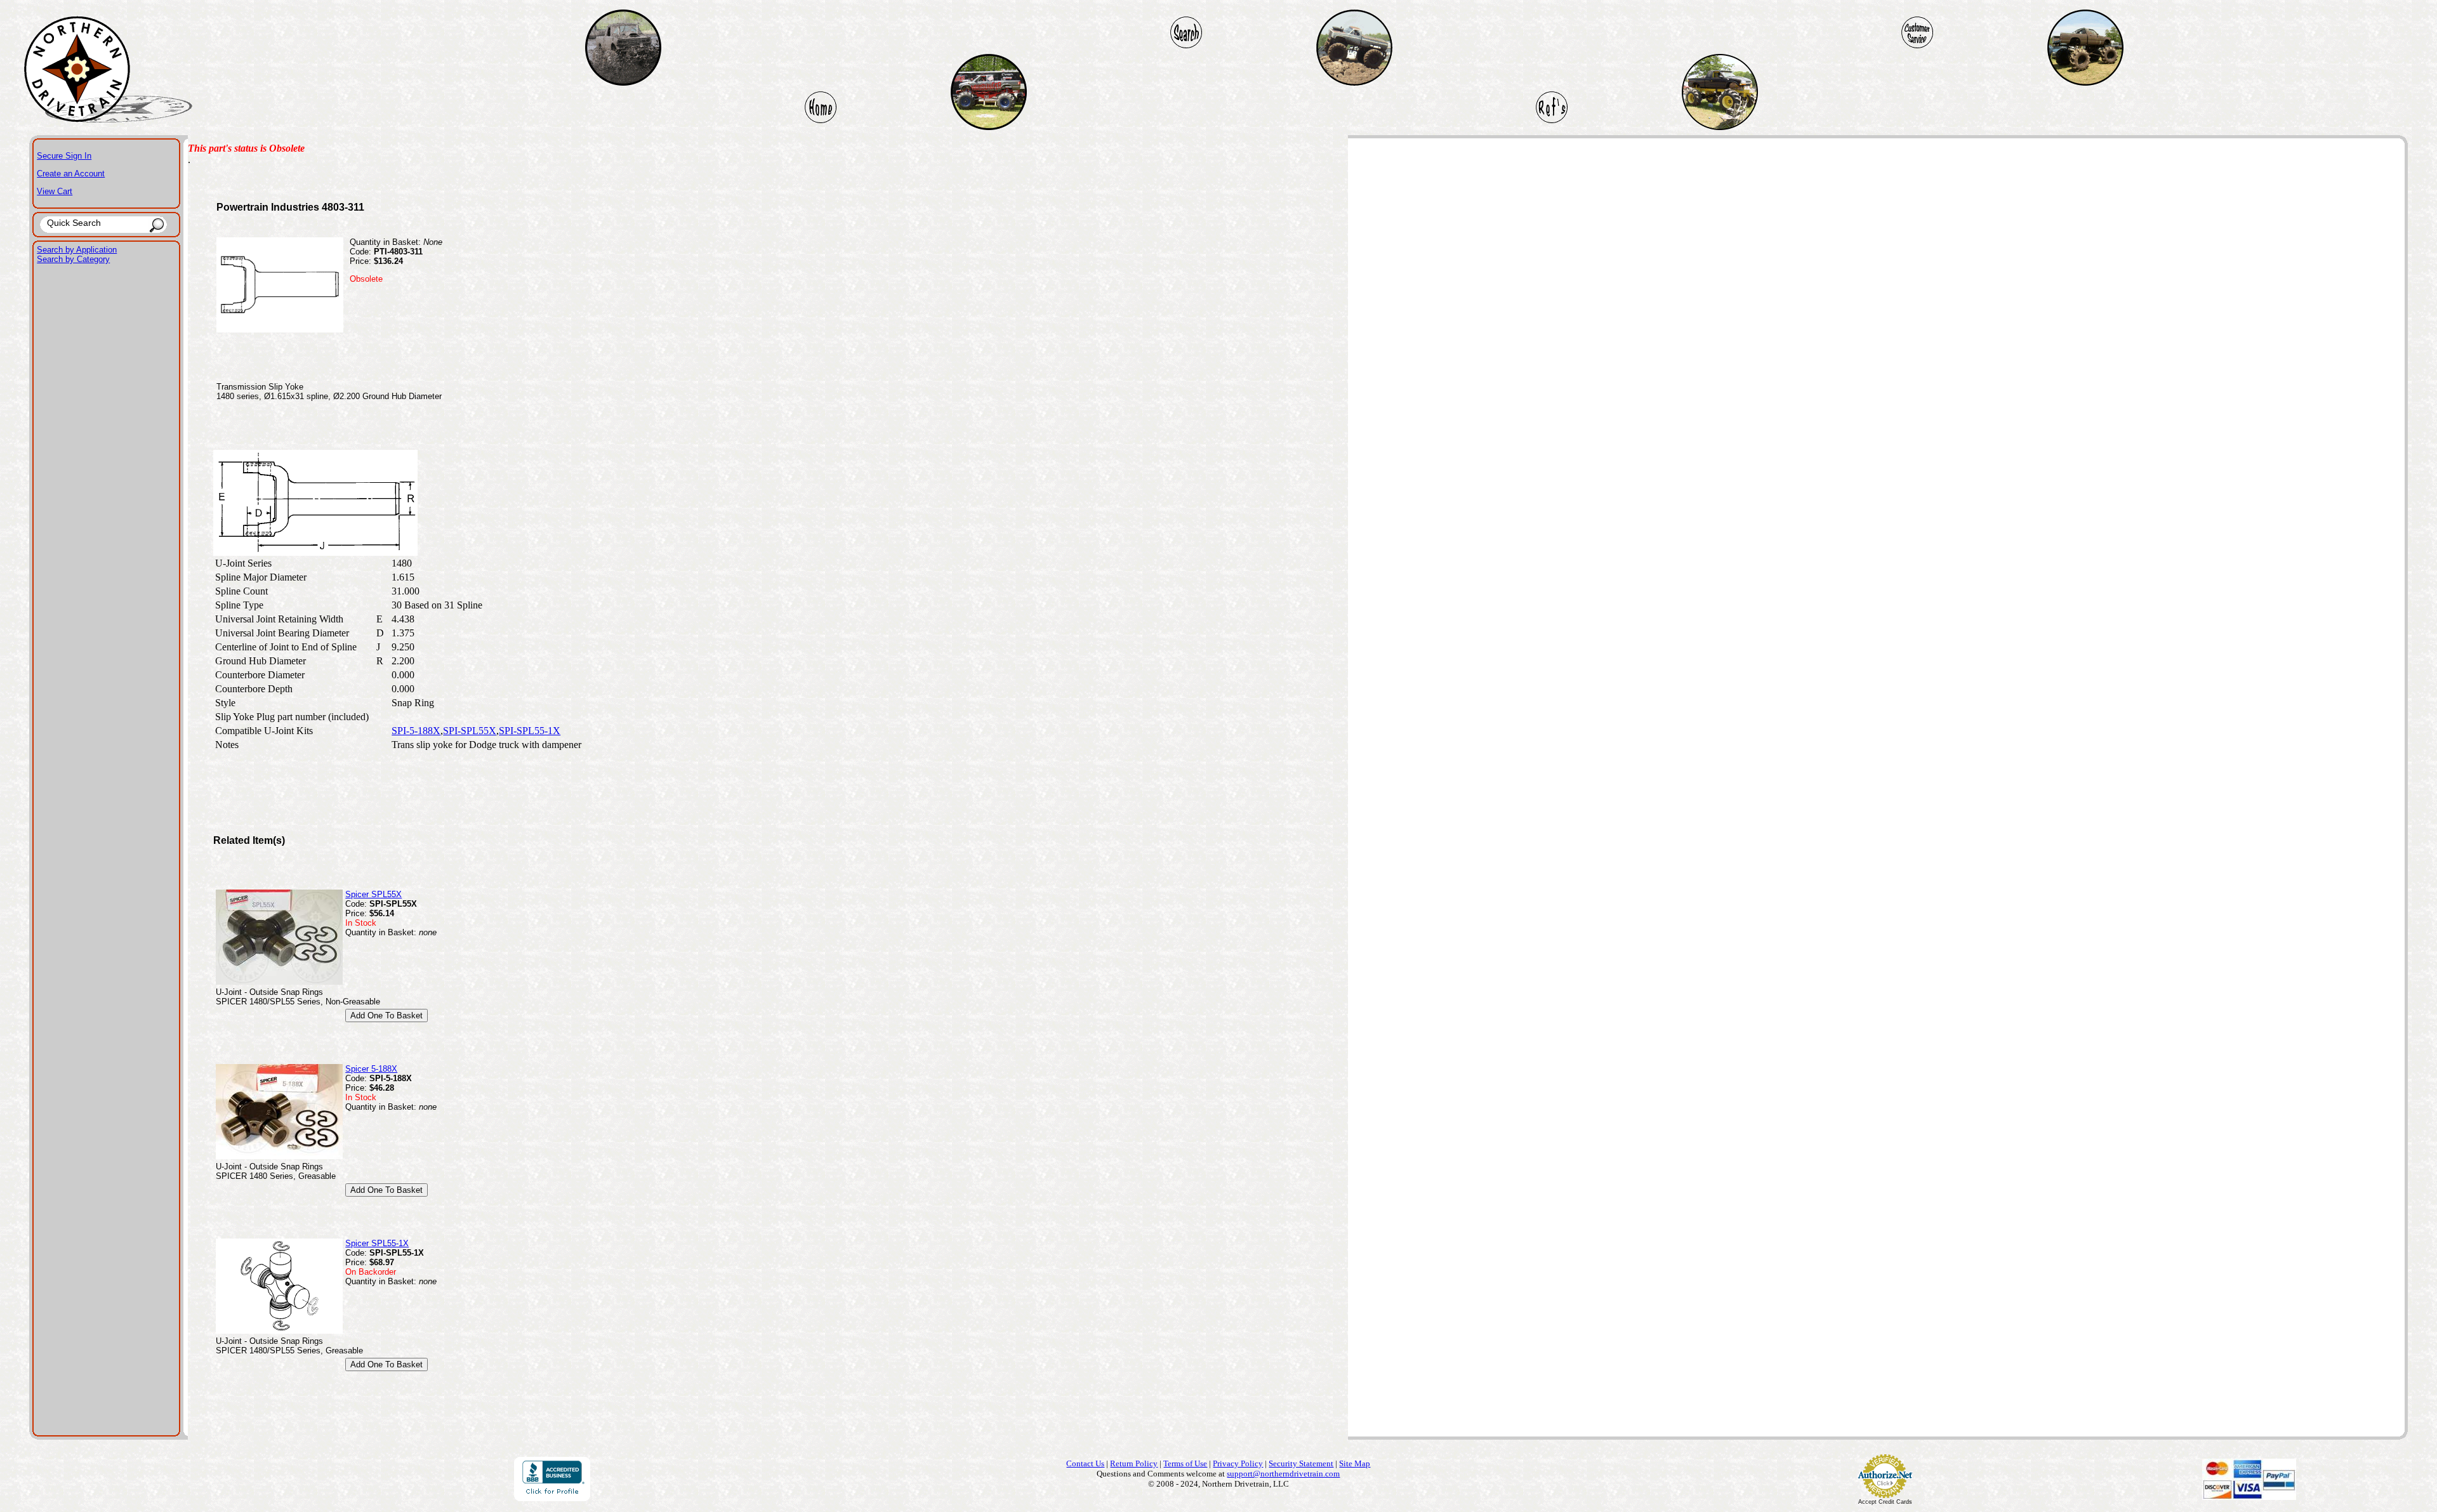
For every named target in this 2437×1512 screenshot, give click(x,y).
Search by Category (73, 259)
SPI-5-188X (416, 731)
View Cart (55, 191)
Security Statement (1301, 1463)
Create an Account (71, 174)
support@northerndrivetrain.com (1283, 1474)
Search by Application (77, 250)
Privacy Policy (1238, 1463)
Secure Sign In (64, 156)
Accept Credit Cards (1885, 1502)
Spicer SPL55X (373, 894)
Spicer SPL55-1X (377, 1243)
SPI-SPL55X (470, 731)
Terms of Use (1185, 1463)
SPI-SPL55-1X (530, 731)
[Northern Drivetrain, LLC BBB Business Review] (552, 1498)
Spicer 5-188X (371, 1069)
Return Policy (1134, 1463)
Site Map (1355, 1463)
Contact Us (1085, 1463)
